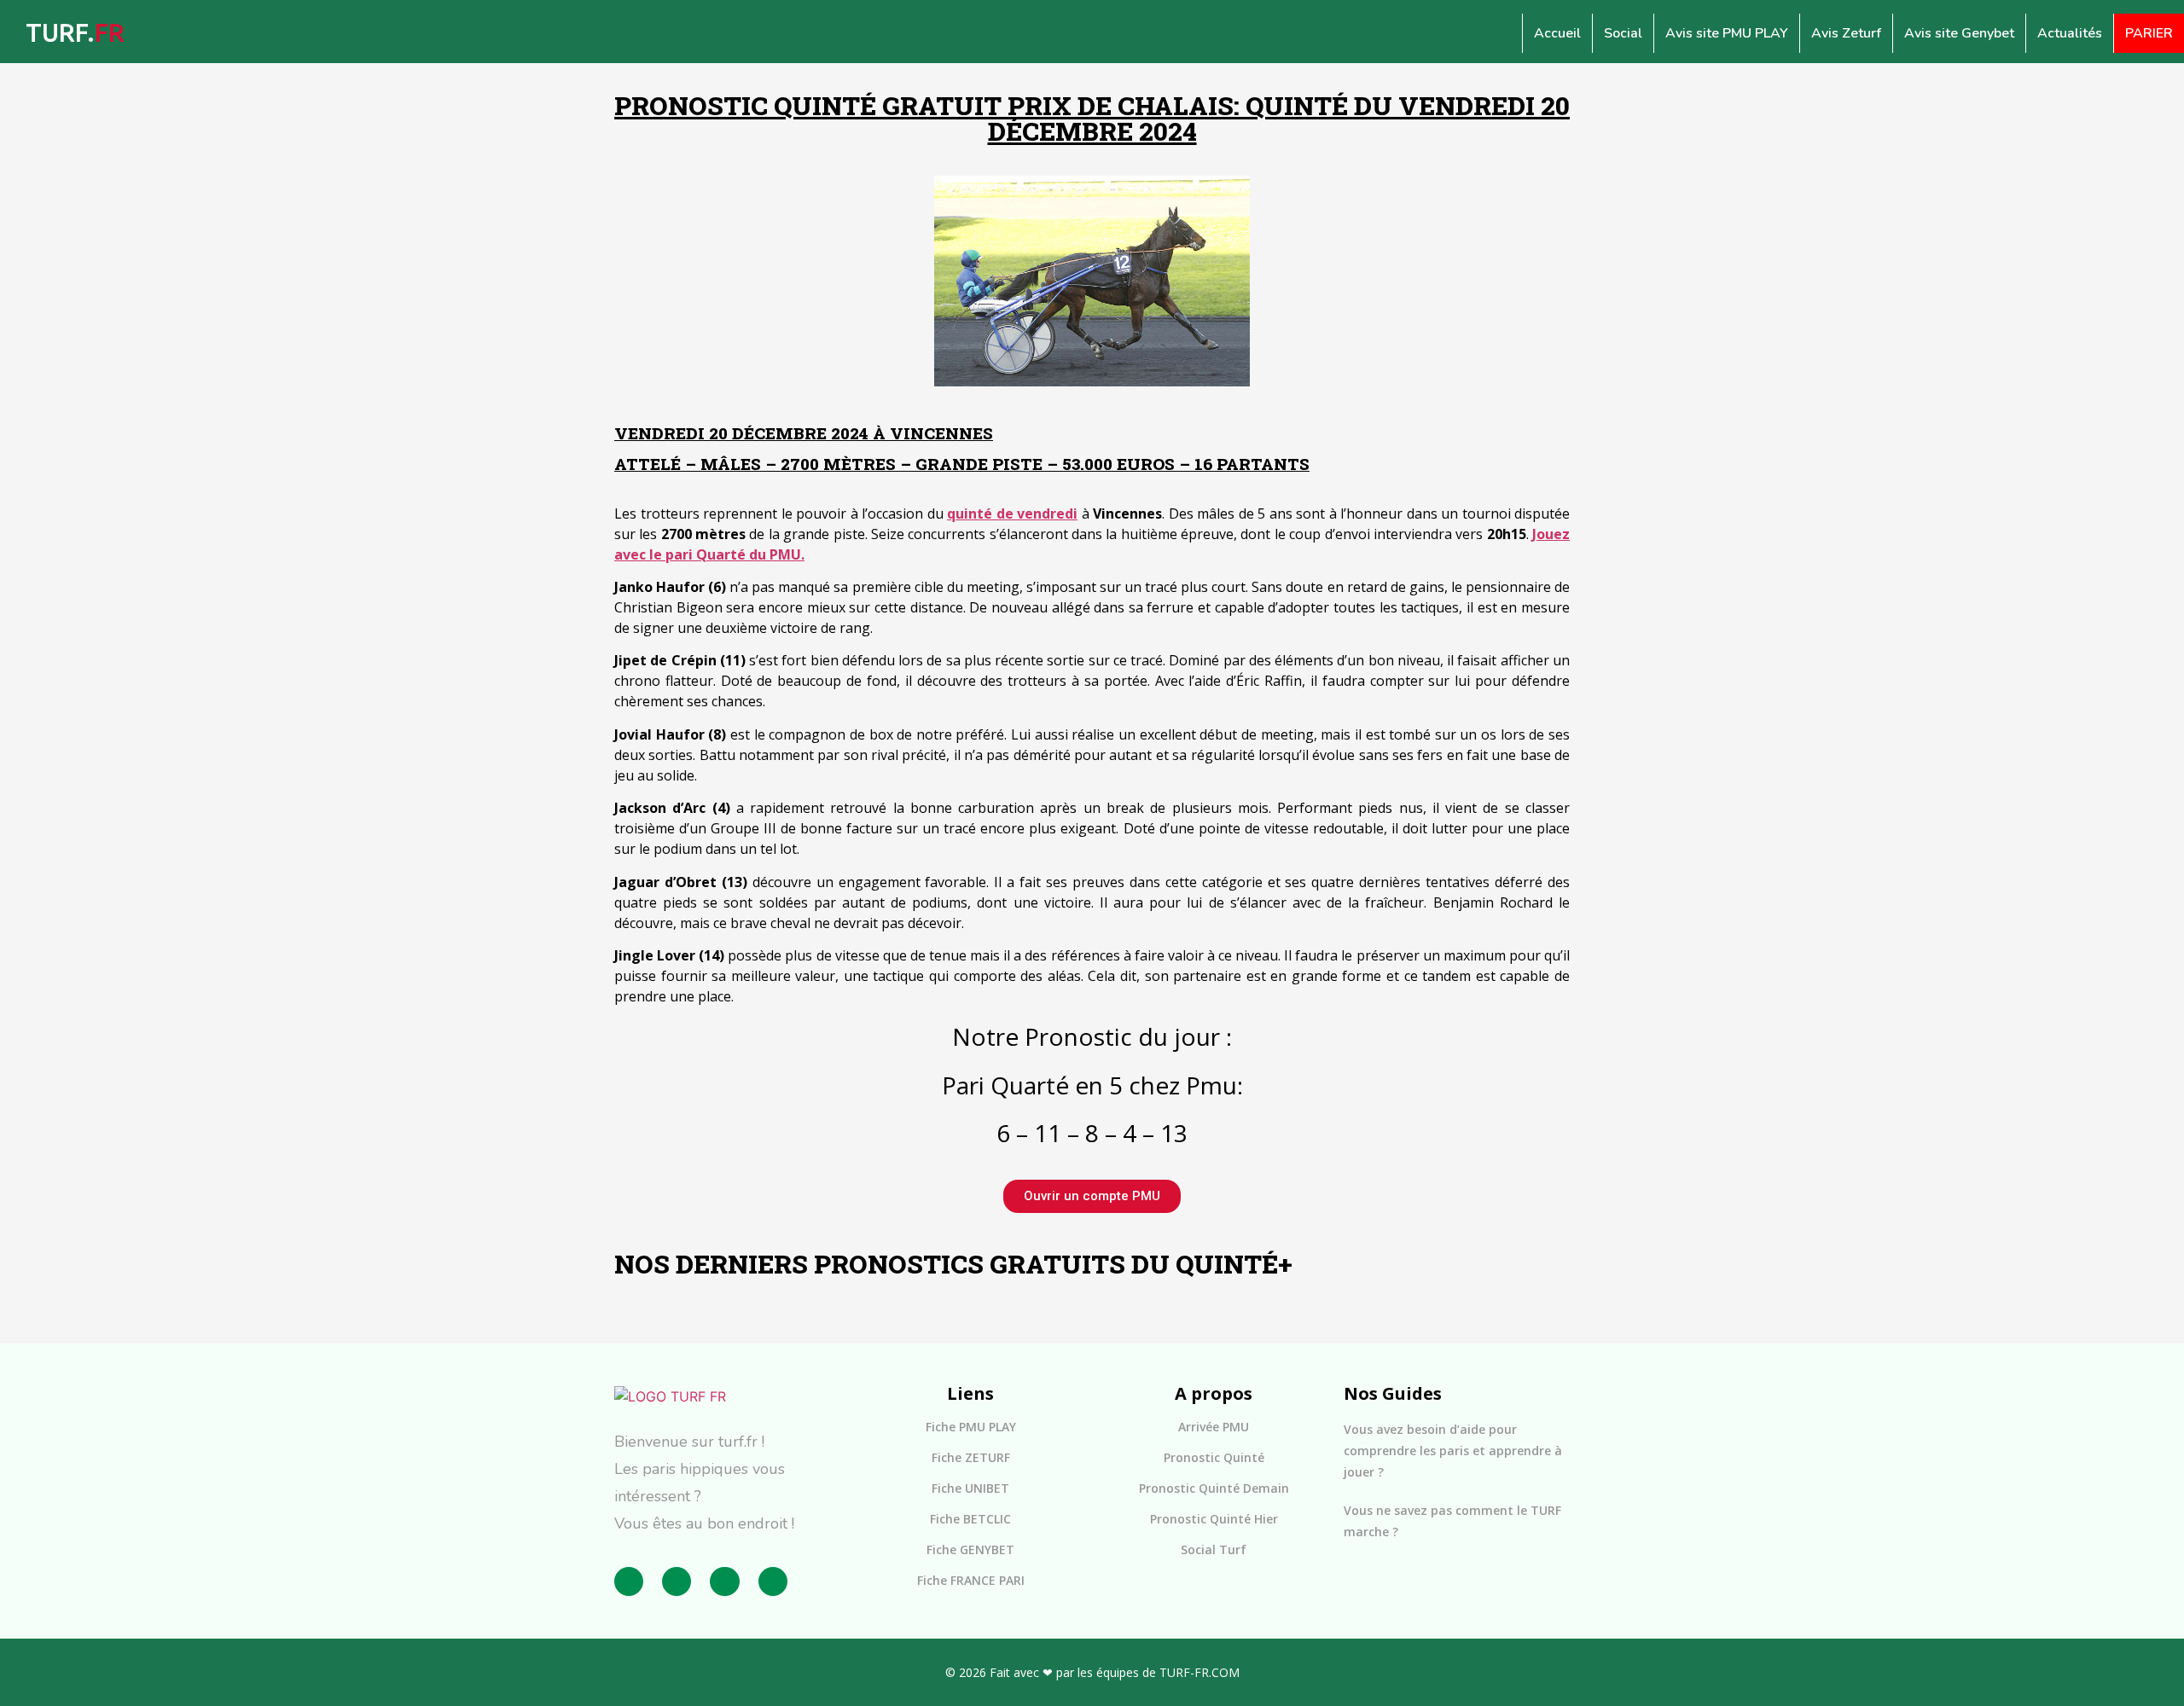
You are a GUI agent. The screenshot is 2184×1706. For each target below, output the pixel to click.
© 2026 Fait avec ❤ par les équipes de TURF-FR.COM (1092, 1672)
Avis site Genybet (1959, 33)
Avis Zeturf (1846, 33)
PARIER (2149, 33)
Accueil (1557, 33)
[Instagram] (677, 1581)
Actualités (2070, 33)
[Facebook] (629, 1581)
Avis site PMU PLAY (1727, 33)
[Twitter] (724, 1581)
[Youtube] (773, 1581)
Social (1623, 33)
